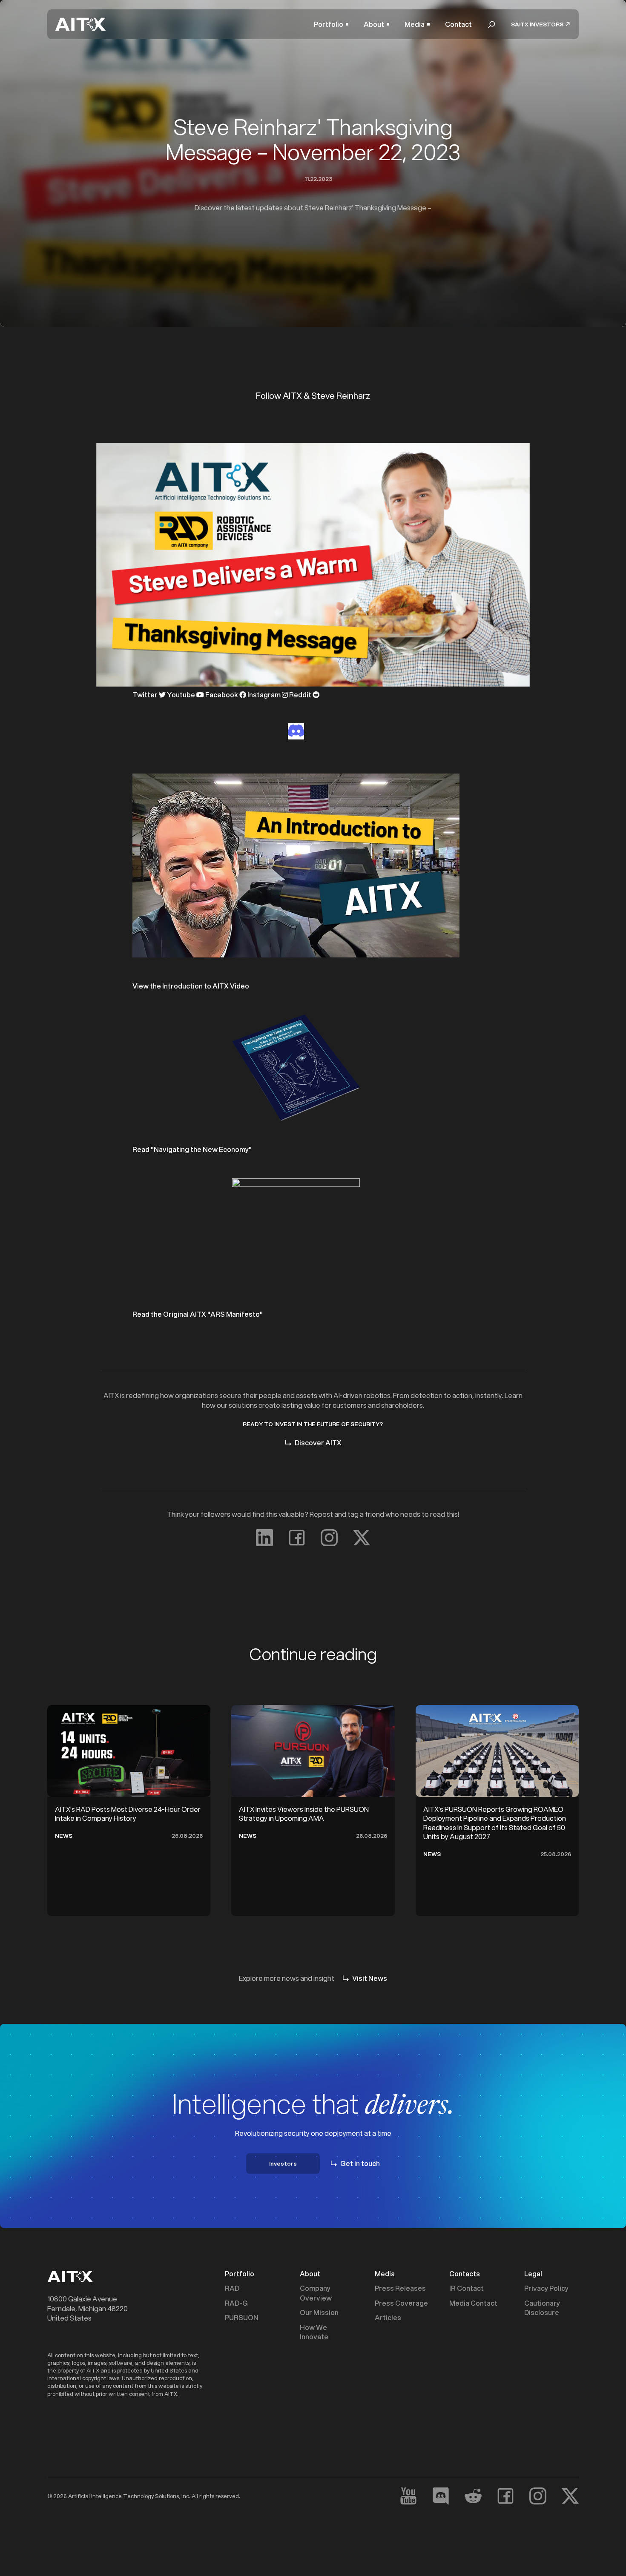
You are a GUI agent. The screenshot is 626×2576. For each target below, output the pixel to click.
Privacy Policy (546, 2288)
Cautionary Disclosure (542, 2308)
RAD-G (236, 2303)
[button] (331, 24)
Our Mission (319, 2312)
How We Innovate (314, 2332)
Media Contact (473, 2303)
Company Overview (316, 2293)
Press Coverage (401, 2303)
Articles (388, 2318)
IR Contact (467, 2288)
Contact (458, 24)
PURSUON (242, 2318)
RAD (232, 2288)
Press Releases (400, 2288)
